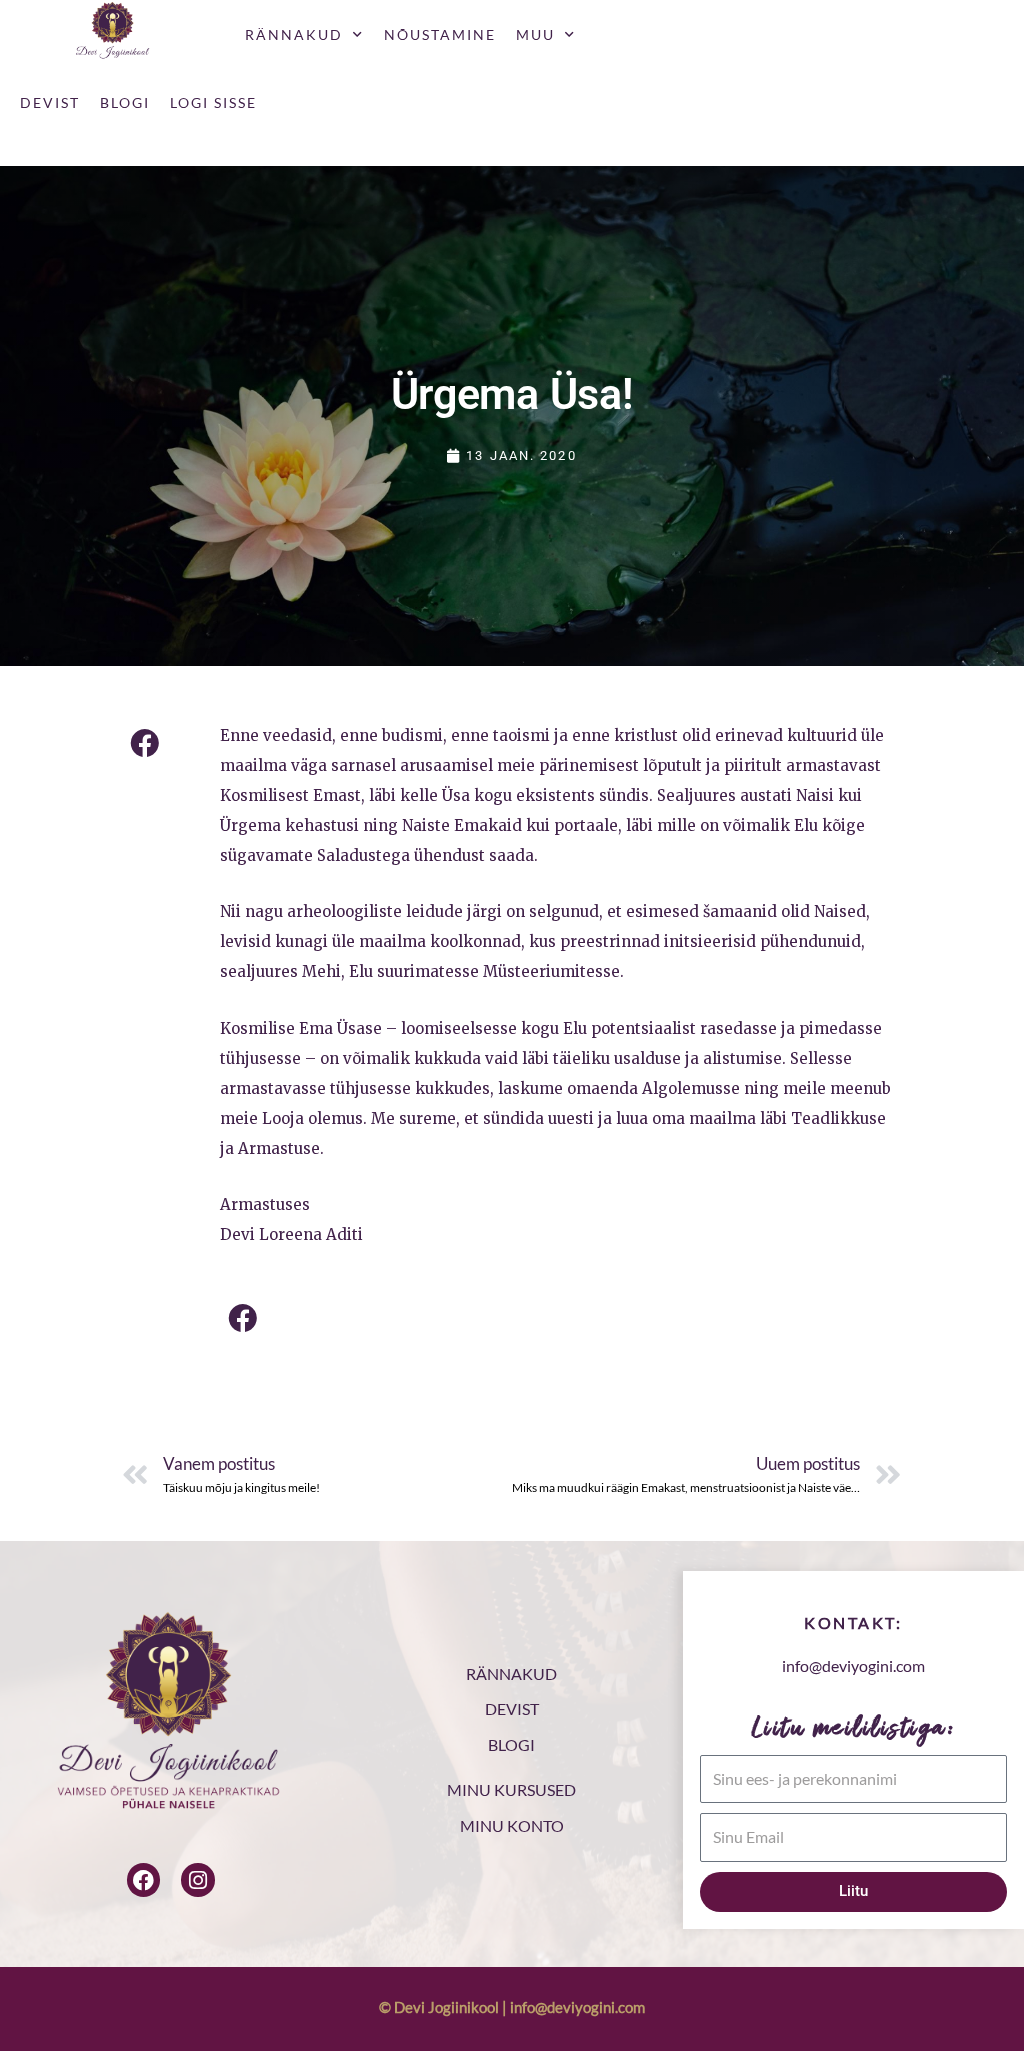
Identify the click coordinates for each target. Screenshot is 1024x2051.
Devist (50, 102)
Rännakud (294, 34)
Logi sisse (213, 102)
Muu (535, 34)
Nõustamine (440, 34)
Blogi (125, 102)
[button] (144, 743)
